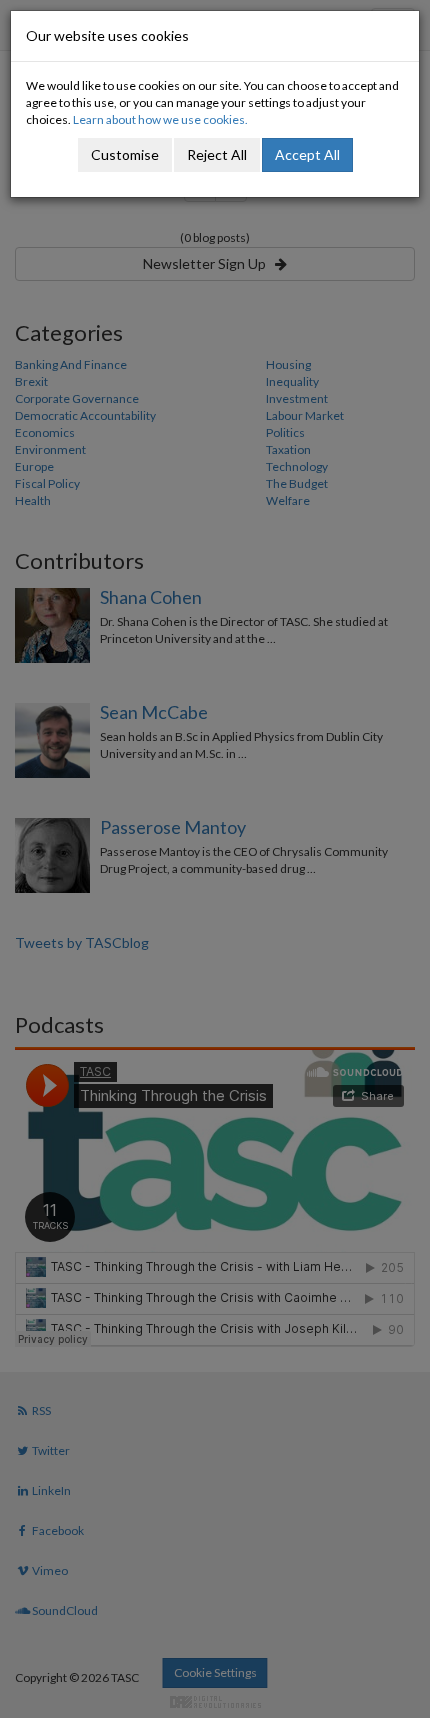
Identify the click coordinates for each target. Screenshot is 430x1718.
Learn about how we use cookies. (160, 119)
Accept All (307, 154)
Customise (125, 154)
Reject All (217, 154)
